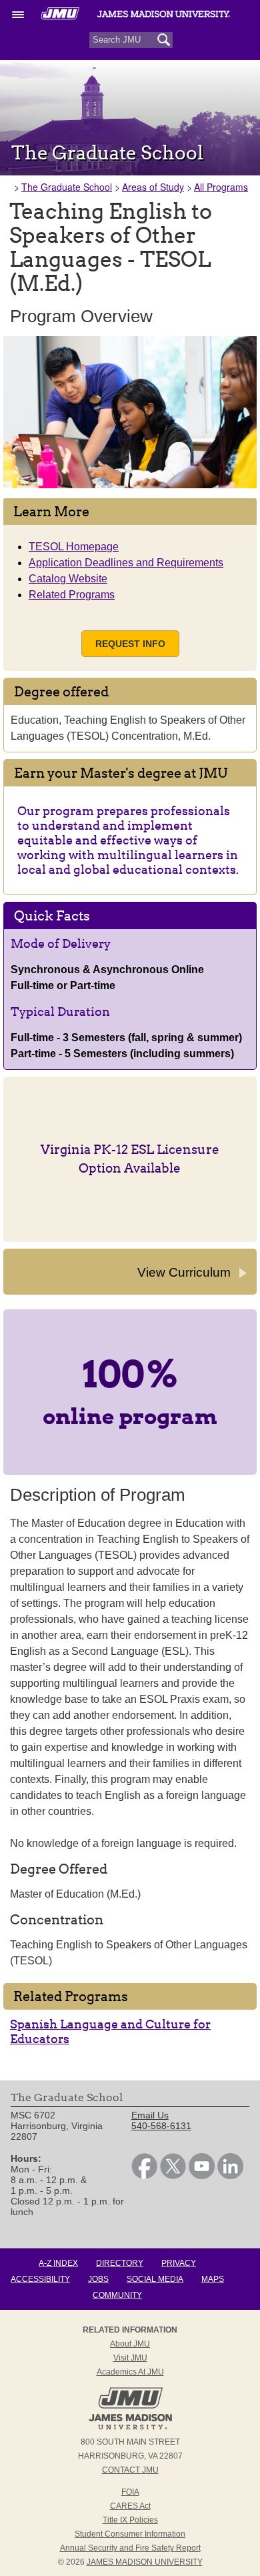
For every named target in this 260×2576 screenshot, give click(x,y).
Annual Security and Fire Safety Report (130, 2548)
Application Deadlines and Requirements (126, 563)
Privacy (179, 2263)
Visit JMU (130, 2358)
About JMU (130, 2344)
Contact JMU (130, 2470)
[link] (144, 2176)
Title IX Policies (130, 2520)
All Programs (221, 187)
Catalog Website (68, 579)
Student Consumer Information (130, 2534)
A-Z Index (58, 2263)
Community (117, 2295)
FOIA (130, 2492)
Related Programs (72, 595)
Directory (120, 2263)
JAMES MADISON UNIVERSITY (145, 2562)
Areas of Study (153, 187)
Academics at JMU (130, 2372)
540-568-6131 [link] (161, 2126)
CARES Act (130, 2506)
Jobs (98, 2279)
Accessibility (40, 2279)
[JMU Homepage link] (130, 2428)
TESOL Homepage (74, 547)
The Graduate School (67, 187)
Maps (213, 2279)
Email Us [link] (150, 2115)
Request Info (130, 644)
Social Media (155, 2279)
